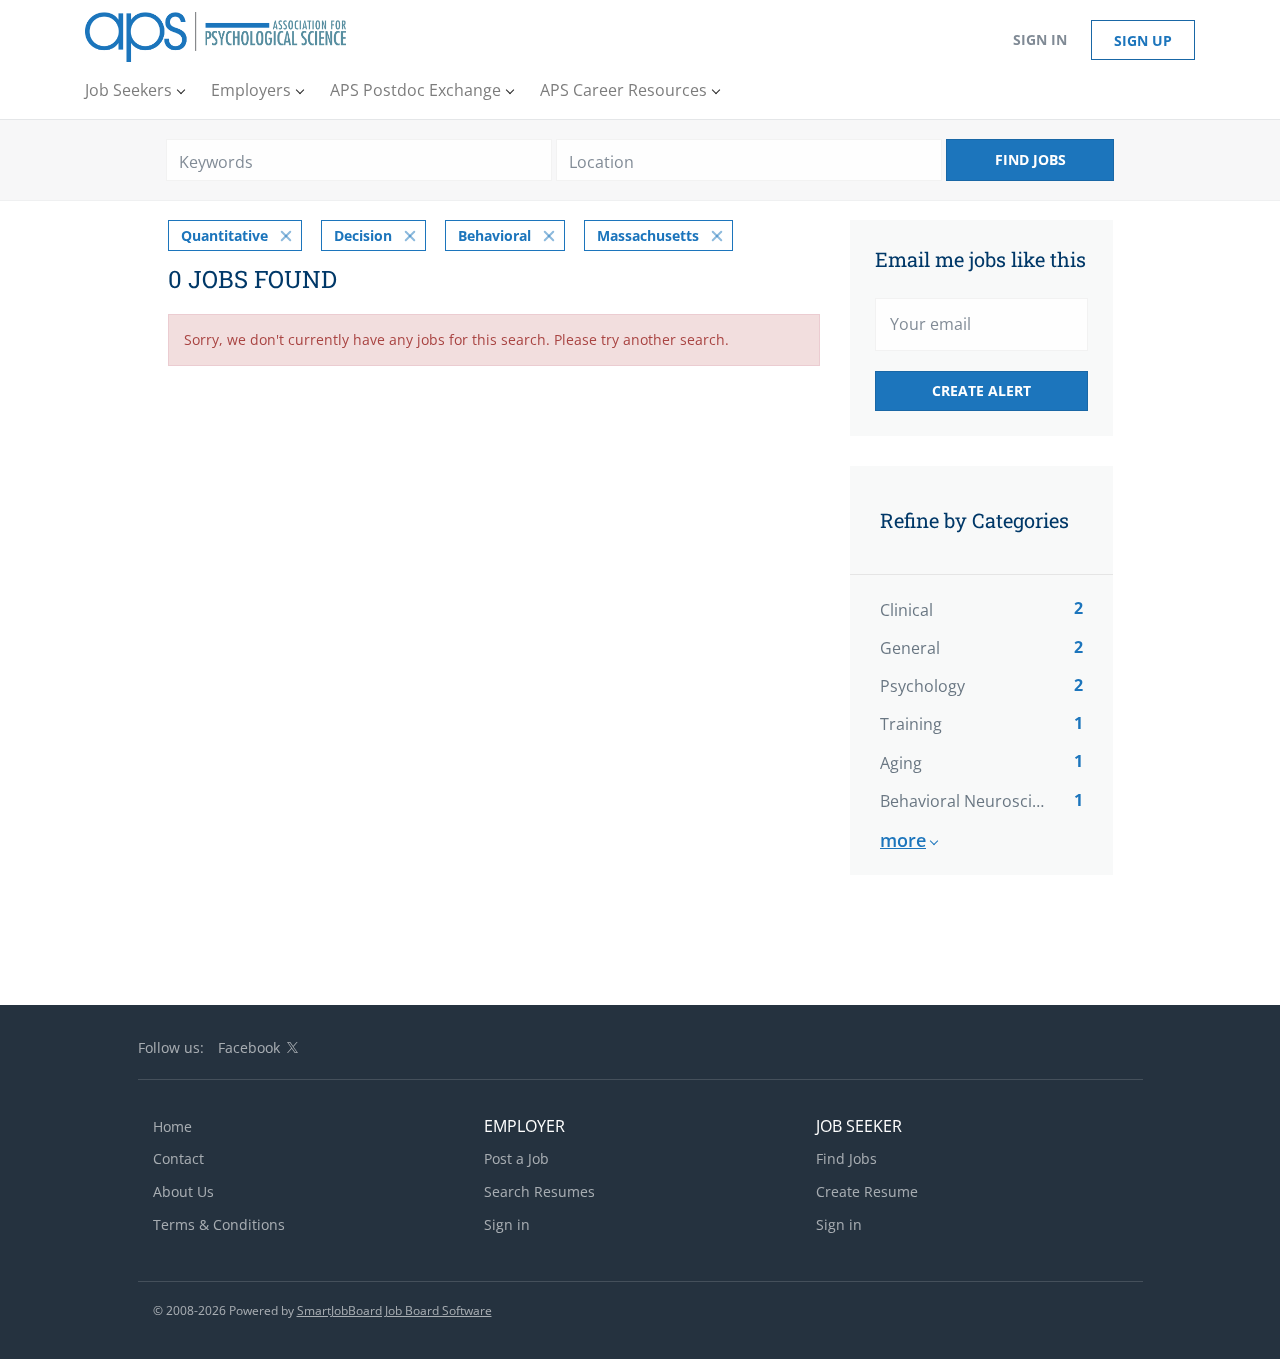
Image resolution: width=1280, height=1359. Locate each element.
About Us (183, 1191)
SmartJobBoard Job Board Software (394, 1310)
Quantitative (224, 235)
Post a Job (516, 1158)
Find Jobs (1030, 159)
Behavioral (494, 235)
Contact (178, 1158)
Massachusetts (648, 235)
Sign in (1040, 39)
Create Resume (867, 1191)
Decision (363, 235)
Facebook (249, 1047)
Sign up (1143, 40)
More (903, 840)
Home (172, 1126)
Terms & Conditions (219, 1224)
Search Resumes (539, 1191)
